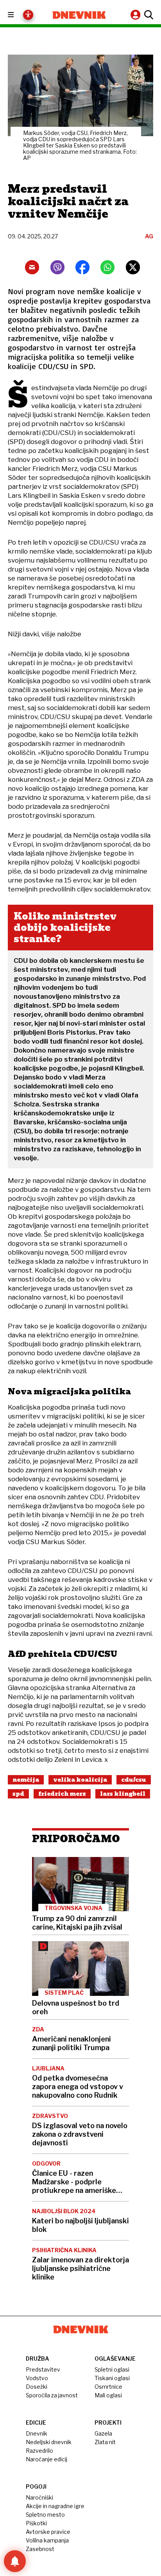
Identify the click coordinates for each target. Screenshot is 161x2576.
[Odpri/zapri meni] (18, 15)
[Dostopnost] (28, 15)
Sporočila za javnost (52, 2395)
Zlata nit (105, 2442)
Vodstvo (37, 2378)
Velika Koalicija (80, 1780)
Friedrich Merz (62, 1794)
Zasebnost (40, 2549)
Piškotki (36, 2523)
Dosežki (37, 2387)
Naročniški (39, 2497)
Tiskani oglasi (112, 2378)
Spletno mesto (45, 2515)
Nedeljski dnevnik (49, 2442)
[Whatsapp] (107, 267)
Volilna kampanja (47, 2540)
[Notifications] (15, 2561)
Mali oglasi (108, 2395)
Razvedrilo (39, 2451)
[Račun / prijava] (136, 15)
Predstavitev (43, 2369)
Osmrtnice (108, 2387)
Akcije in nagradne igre (55, 2506)
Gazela (103, 2433)
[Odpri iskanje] (148, 15)
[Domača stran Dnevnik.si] (79, 15)
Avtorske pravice (48, 2532)
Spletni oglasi (112, 2369)
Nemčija (26, 1780)
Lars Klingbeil (123, 1794)
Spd (18, 1794)
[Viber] (57, 267)
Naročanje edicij (47, 2459)
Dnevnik (37, 2433)
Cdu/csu (134, 1780)
